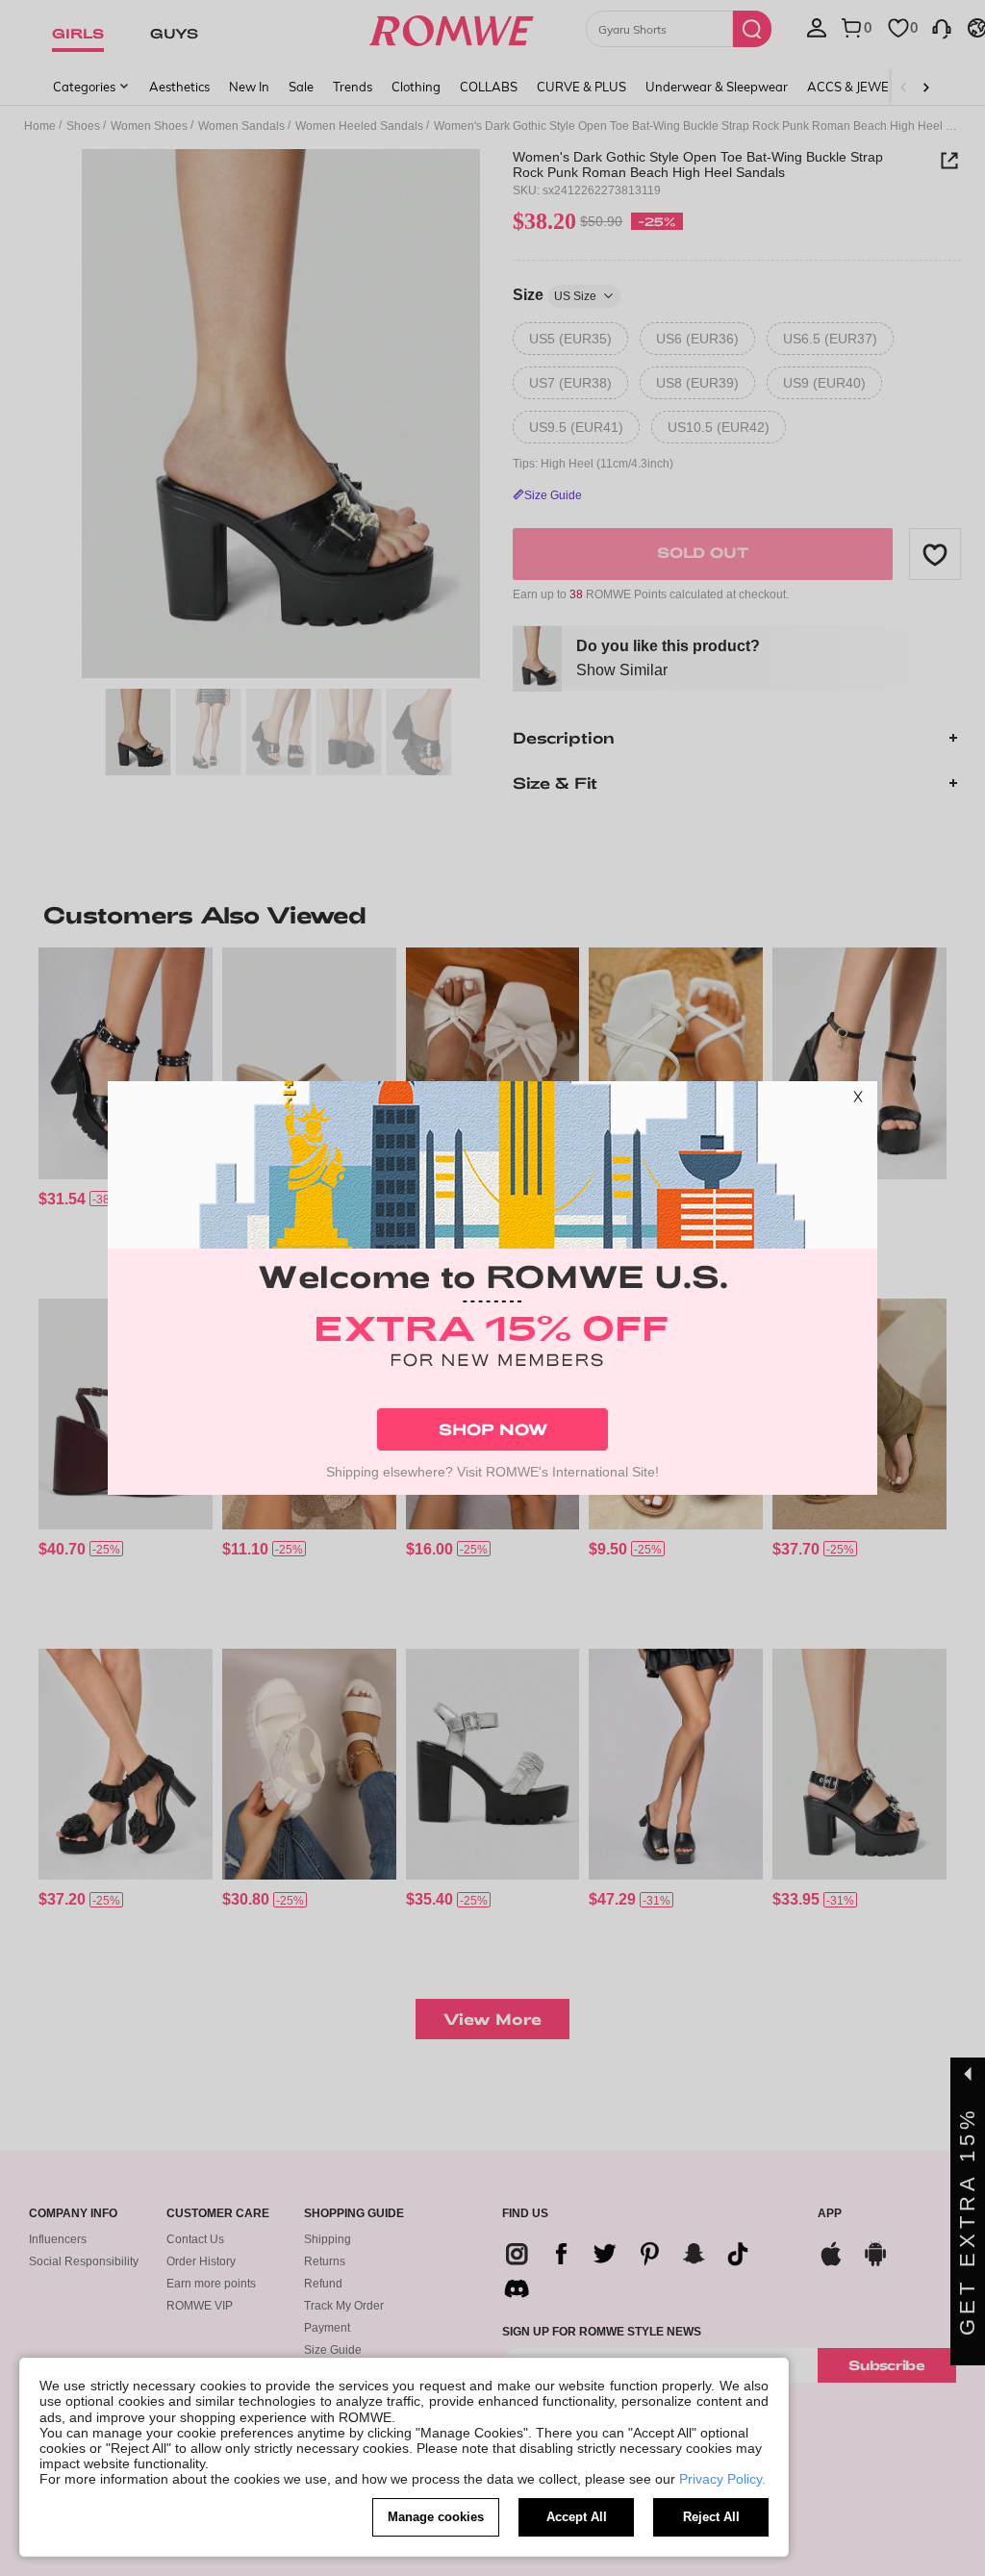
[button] (858, 1100)
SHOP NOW (493, 1429)
